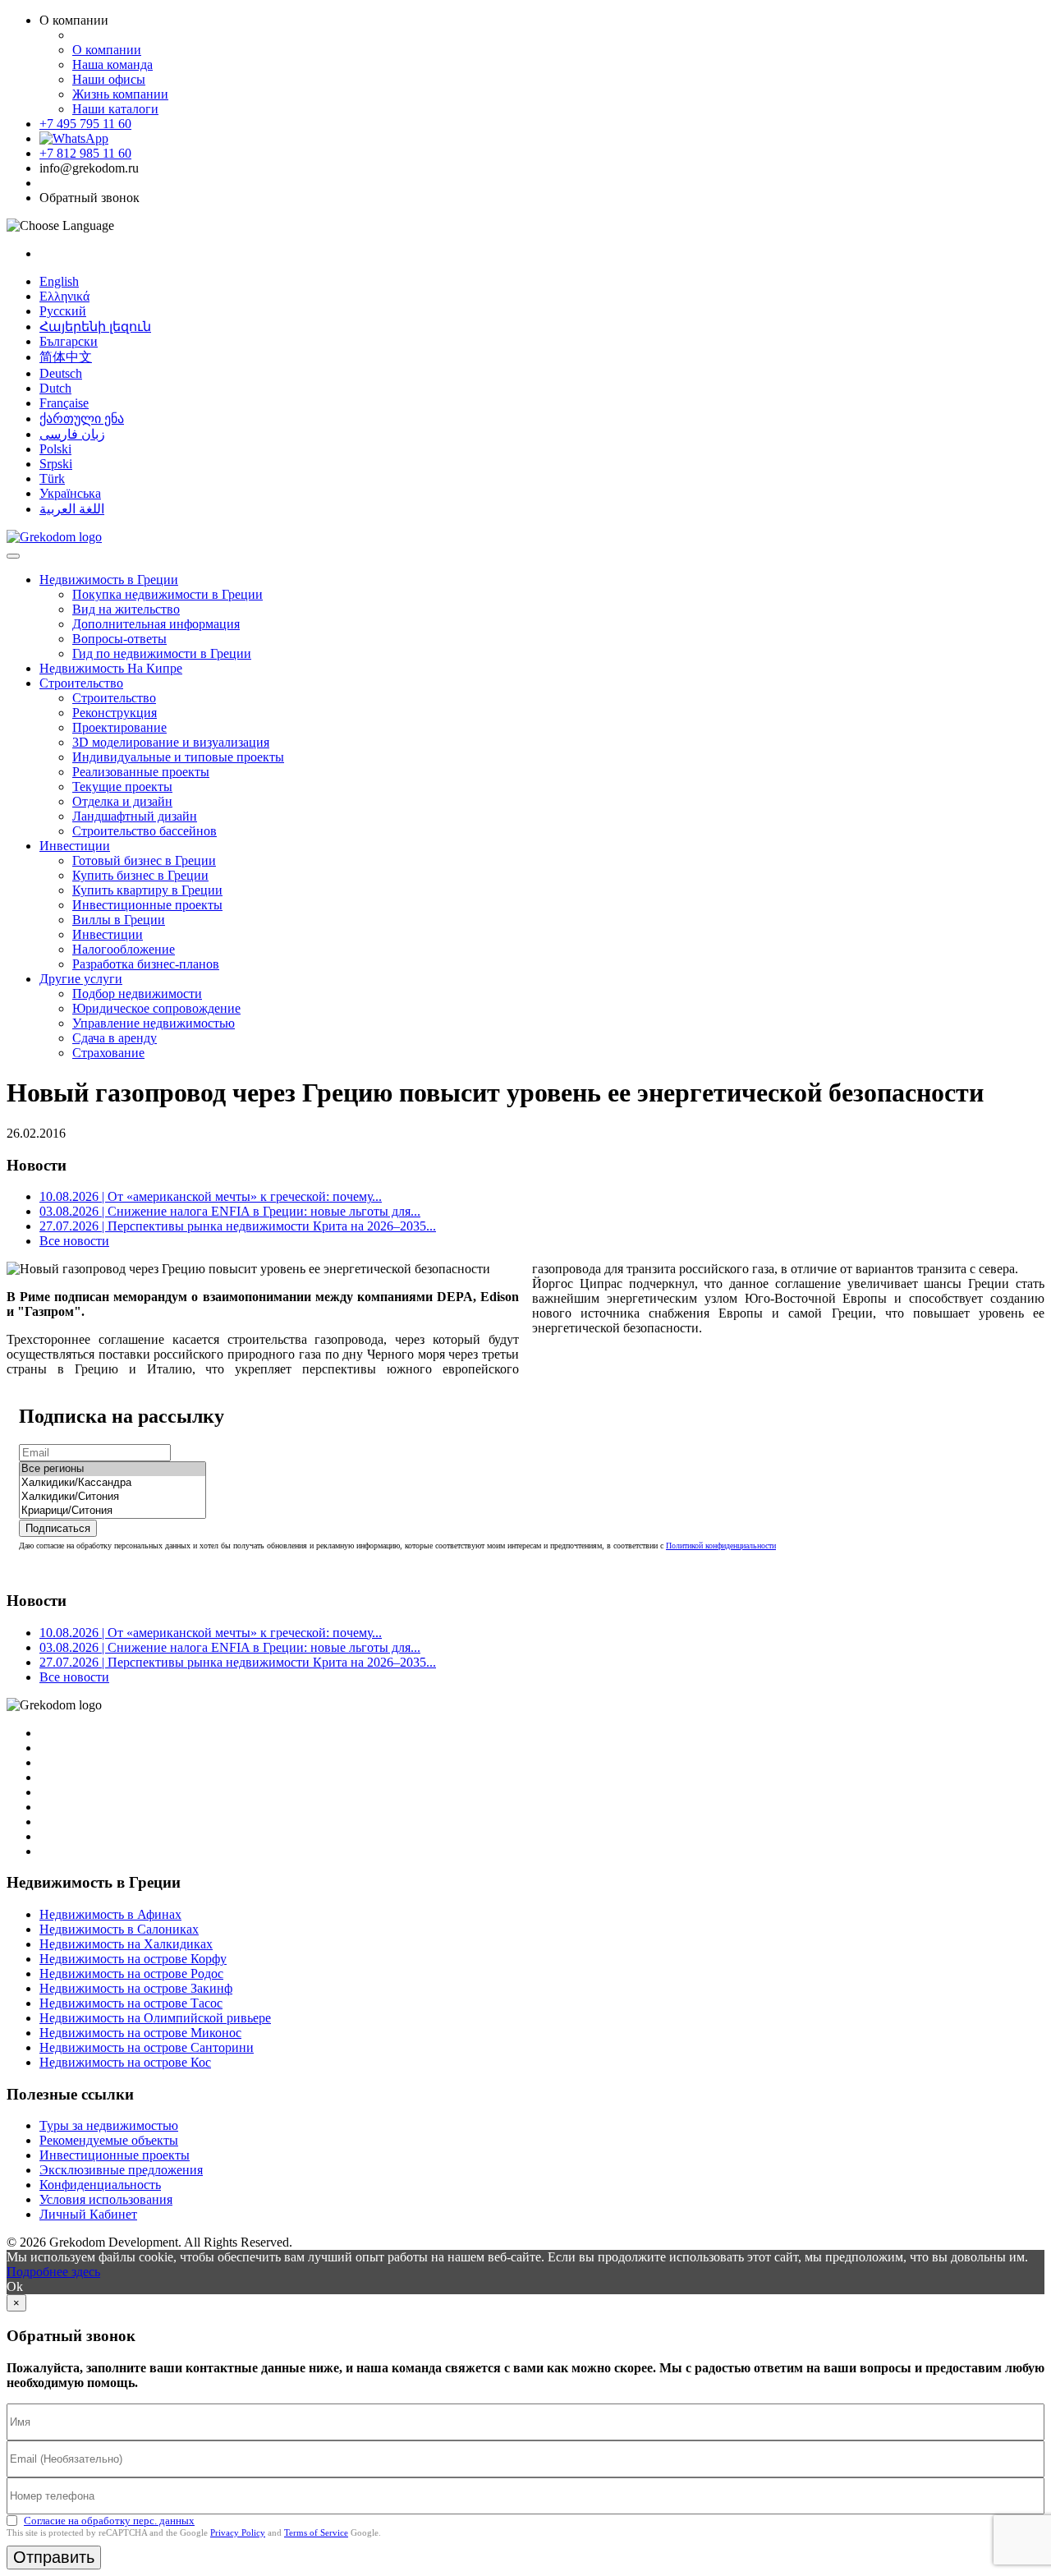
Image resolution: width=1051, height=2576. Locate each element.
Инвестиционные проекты (147, 905)
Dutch (55, 388)
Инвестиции (75, 846)
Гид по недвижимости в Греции (162, 653)
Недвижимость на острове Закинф (136, 1988)
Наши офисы (109, 79)
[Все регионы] (112, 1469)
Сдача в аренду (115, 1038)
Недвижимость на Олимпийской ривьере (155, 2018)
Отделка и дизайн (122, 801)
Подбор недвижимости (137, 994)
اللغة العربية (72, 509)
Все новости (74, 1241)
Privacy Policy (238, 2532)
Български (69, 341)
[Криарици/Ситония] (112, 1511)
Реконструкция (115, 713)
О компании (107, 50)
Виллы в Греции (119, 920)
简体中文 (66, 357)
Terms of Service (316, 2532)
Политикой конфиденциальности (721, 1546)
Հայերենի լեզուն (95, 327)
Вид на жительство (126, 609)
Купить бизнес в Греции (140, 875)
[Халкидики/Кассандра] (112, 1483)
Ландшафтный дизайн (135, 816)
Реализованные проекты (141, 772)
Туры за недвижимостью (109, 2125)
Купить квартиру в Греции (147, 890)
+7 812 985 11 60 (85, 153)
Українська (70, 493)
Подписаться (58, 1528)
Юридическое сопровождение (156, 1008)
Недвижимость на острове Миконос (140, 2033)
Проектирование (119, 727)
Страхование (108, 1053)
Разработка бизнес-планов (146, 964)
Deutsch (61, 373)
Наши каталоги (115, 109)
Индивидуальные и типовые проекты (178, 757)
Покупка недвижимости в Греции (168, 594)
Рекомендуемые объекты (109, 2140)
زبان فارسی (72, 434)
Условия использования (106, 2199)
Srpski (56, 464)
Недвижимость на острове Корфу (133, 1959)
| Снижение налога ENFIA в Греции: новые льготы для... (230, 1211)
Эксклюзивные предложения (121, 2170)
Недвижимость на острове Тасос (131, 2003)
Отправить (54, 2557)
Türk (52, 478)
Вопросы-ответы (119, 639)
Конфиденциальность (100, 2185)
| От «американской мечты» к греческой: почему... (211, 1196)
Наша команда (112, 64)
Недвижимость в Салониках (119, 1929)
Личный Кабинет (88, 2214)
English (59, 281)
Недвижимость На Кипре (111, 668)
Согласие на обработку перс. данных (109, 2521)
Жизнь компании (120, 94)
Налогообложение (124, 949)
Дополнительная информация (156, 624)
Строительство (81, 683)
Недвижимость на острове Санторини (147, 2047)
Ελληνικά (64, 296)
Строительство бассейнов (145, 831)
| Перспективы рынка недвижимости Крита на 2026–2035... (238, 1226)
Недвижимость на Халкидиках (126, 1944)
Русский (63, 311)
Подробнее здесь (53, 2272)
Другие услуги (81, 979)
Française (64, 403)
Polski (55, 449)
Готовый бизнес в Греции (144, 860)
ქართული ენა (82, 419)
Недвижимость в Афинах (110, 1914)
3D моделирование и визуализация (171, 742)
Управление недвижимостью (154, 1023)
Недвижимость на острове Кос (125, 2062)
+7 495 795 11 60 (85, 124)
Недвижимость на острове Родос (131, 1973)
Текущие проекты (122, 787)
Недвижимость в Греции (109, 580)
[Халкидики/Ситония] (112, 1497)
